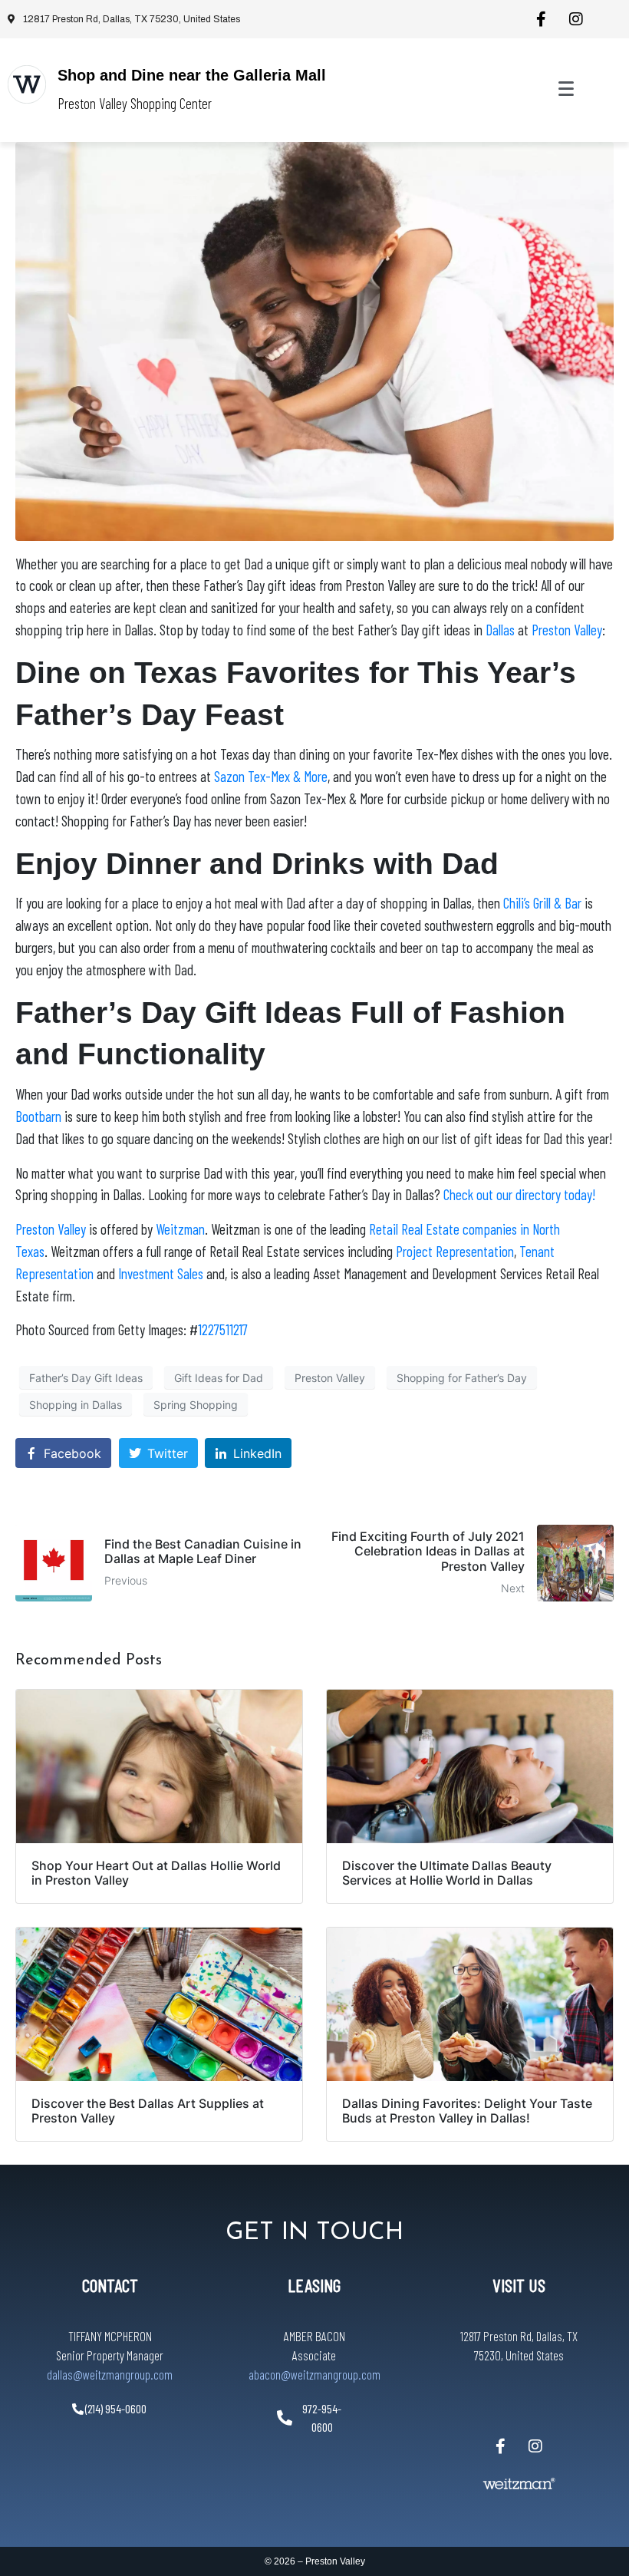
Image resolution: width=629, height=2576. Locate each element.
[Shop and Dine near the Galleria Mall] (27, 84)
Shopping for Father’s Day (462, 1378)
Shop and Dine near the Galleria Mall (192, 75)
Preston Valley (330, 1378)
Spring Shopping (196, 1405)
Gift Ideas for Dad (219, 1378)
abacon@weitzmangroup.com (314, 2374)
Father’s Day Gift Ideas (86, 1378)
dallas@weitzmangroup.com (110, 2374)
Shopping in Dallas (76, 1405)
